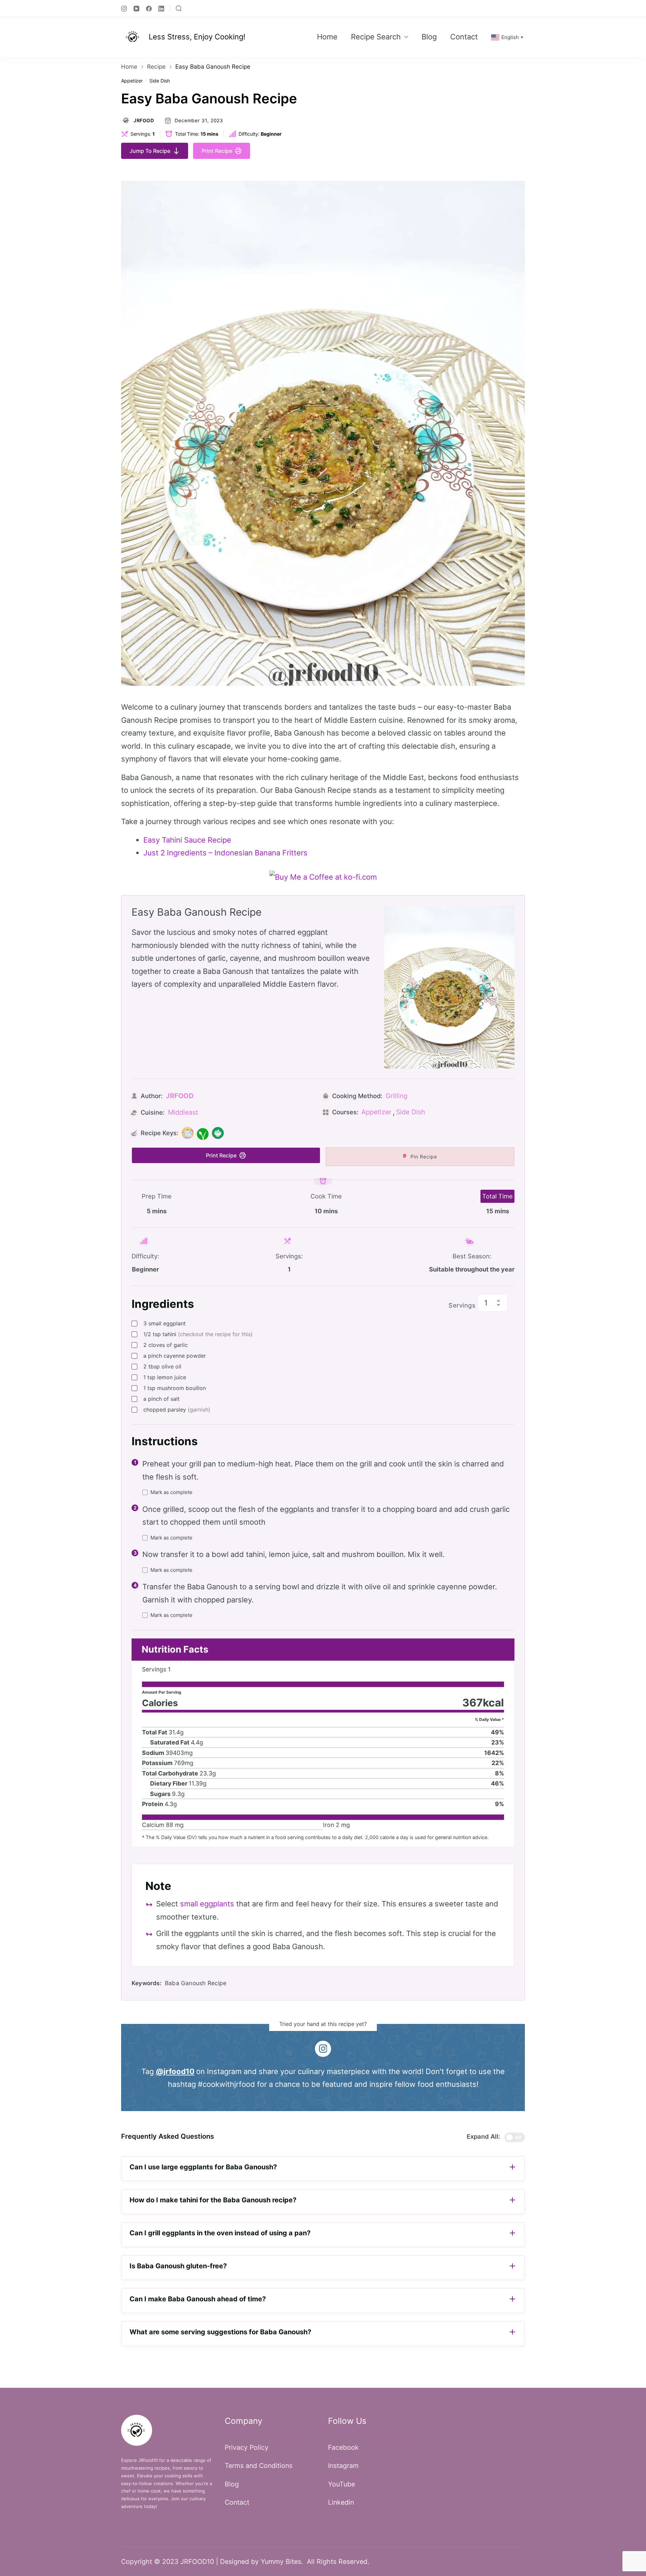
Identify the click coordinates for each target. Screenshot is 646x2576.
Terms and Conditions (259, 2466)
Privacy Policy (247, 2447)
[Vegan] (203, 1133)
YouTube (342, 2484)
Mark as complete (171, 1492)
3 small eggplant (165, 1323)
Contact (464, 37)
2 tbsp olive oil (162, 1366)
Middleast (183, 1112)
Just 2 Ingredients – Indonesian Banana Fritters (225, 853)
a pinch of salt (161, 1399)
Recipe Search (376, 37)
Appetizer (132, 81)
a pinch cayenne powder (175, 1356)
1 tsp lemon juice (165, 1377)
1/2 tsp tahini (198, 1334)
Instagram (343, 2466)
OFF (518, 2137)
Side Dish (160, 81)
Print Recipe (217, 151)
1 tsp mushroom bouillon (175, 1388)
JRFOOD (144, 121)
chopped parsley (177, 1410)
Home (327, 37)
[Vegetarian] (218, 1133)
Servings (462, 1305)
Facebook (343, 2447)
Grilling (397, 1096)
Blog (429, 37)
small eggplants (207, 1904)
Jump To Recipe (150, 151)
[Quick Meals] (188, 1133)
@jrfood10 (175, 2071)
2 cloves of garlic (166, 1345)
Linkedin (341, 2502)
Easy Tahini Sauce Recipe (187, 840)
